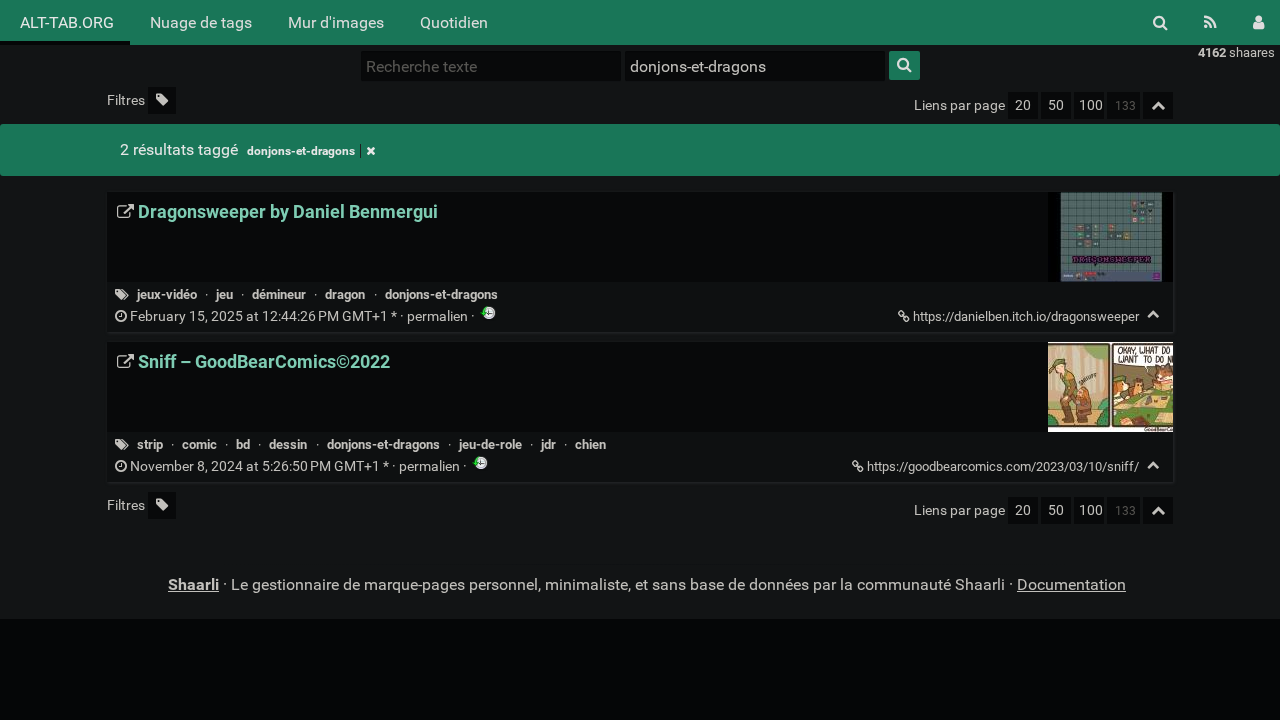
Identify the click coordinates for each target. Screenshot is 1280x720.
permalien (299, 316)
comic (199, 444)
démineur (279, 294)
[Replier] (1153, 314)
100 (1091, 105)
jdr (548, 444)
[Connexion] (1258, 22)
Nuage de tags (201, 22)
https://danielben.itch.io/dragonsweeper (1026, 316)
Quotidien (454, 22)
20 (1023, 105)
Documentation (1071, 584)
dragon (345, 294)
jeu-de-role (490, 444)
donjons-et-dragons (301, 151)
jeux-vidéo (167, 294)
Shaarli (193, 584)
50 (1056, 105)
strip (150, 444)
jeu (224, 294)
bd (243, 444)
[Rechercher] (1160, 22)
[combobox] (755, 66)
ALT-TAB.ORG (65, 22)
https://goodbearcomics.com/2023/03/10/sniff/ (1003, 466)
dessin (288, 444)
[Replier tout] (1158, 105)
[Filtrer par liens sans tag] (162, 100)
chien (590, 444)
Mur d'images (336, 22)
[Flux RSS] (1210, 22)
